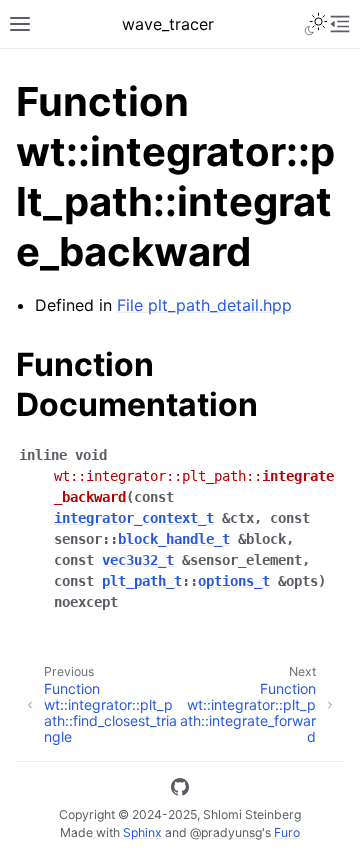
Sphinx (142, 832)
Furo (287, 832)
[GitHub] (180, 790)
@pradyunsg (226, 832)
